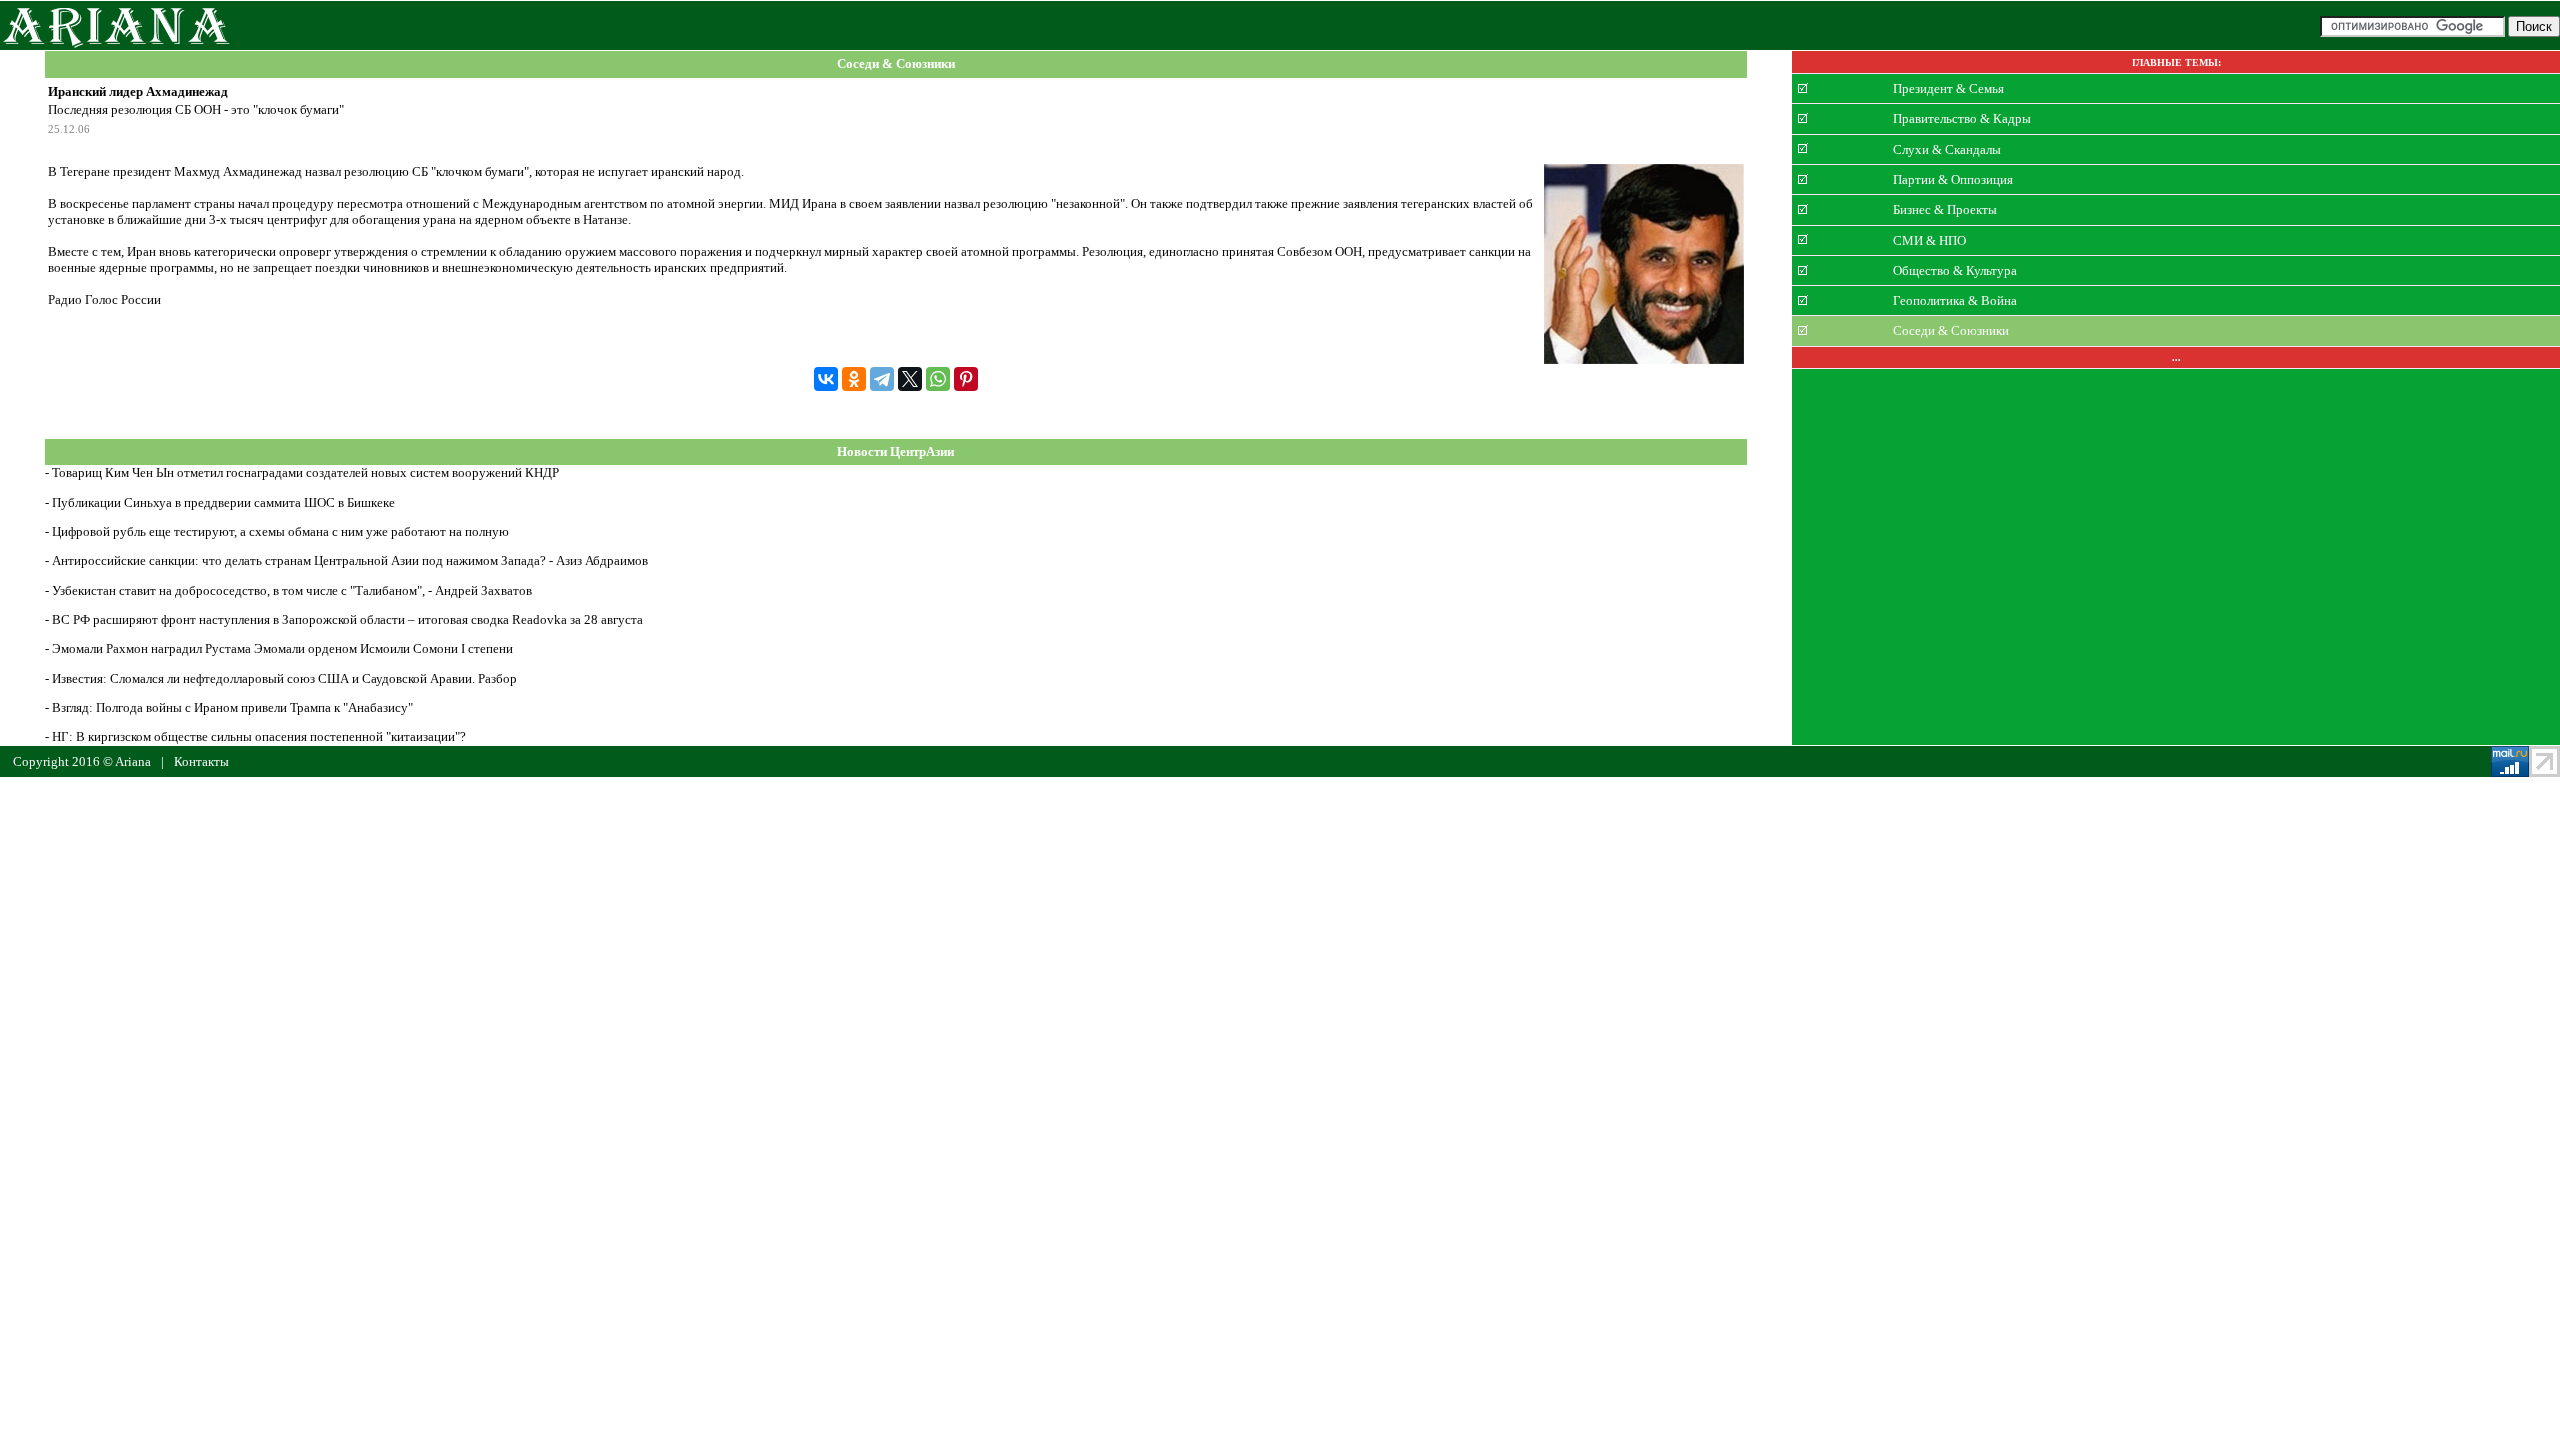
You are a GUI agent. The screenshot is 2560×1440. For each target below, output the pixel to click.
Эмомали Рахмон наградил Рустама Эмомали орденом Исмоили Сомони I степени (282, 648)
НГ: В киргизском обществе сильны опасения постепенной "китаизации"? (259, 736)
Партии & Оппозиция (1953, 179)
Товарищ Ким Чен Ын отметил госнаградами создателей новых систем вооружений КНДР (305, 472)
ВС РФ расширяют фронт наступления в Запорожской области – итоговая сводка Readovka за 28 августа (347, 619)
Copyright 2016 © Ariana (82, 761)
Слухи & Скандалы (1947, 148)
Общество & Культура (1955, 270)
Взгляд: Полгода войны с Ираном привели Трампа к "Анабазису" (232, 707)
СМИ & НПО (1929, 239)
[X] (910, 379)
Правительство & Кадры (1962, 118)
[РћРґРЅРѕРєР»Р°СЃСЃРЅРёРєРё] (854, 379)
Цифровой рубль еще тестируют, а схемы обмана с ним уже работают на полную (280, 531)
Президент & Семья (1948, 88)
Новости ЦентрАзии (895, 451)
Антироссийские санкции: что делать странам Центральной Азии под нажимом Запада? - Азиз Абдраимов (350, 560)
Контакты (201, 761)
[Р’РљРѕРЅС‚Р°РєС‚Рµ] (826, 379)
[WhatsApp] (938, 379)
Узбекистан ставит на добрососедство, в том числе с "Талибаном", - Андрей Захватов (292, 590)
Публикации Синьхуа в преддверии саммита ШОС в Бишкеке (223, 502)
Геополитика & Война (1955, 300)
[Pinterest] (966, 379)
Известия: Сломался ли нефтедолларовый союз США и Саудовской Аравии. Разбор (284, 678)
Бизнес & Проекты (1945, 209)
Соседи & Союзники (896, 64)
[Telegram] (882, 379)
